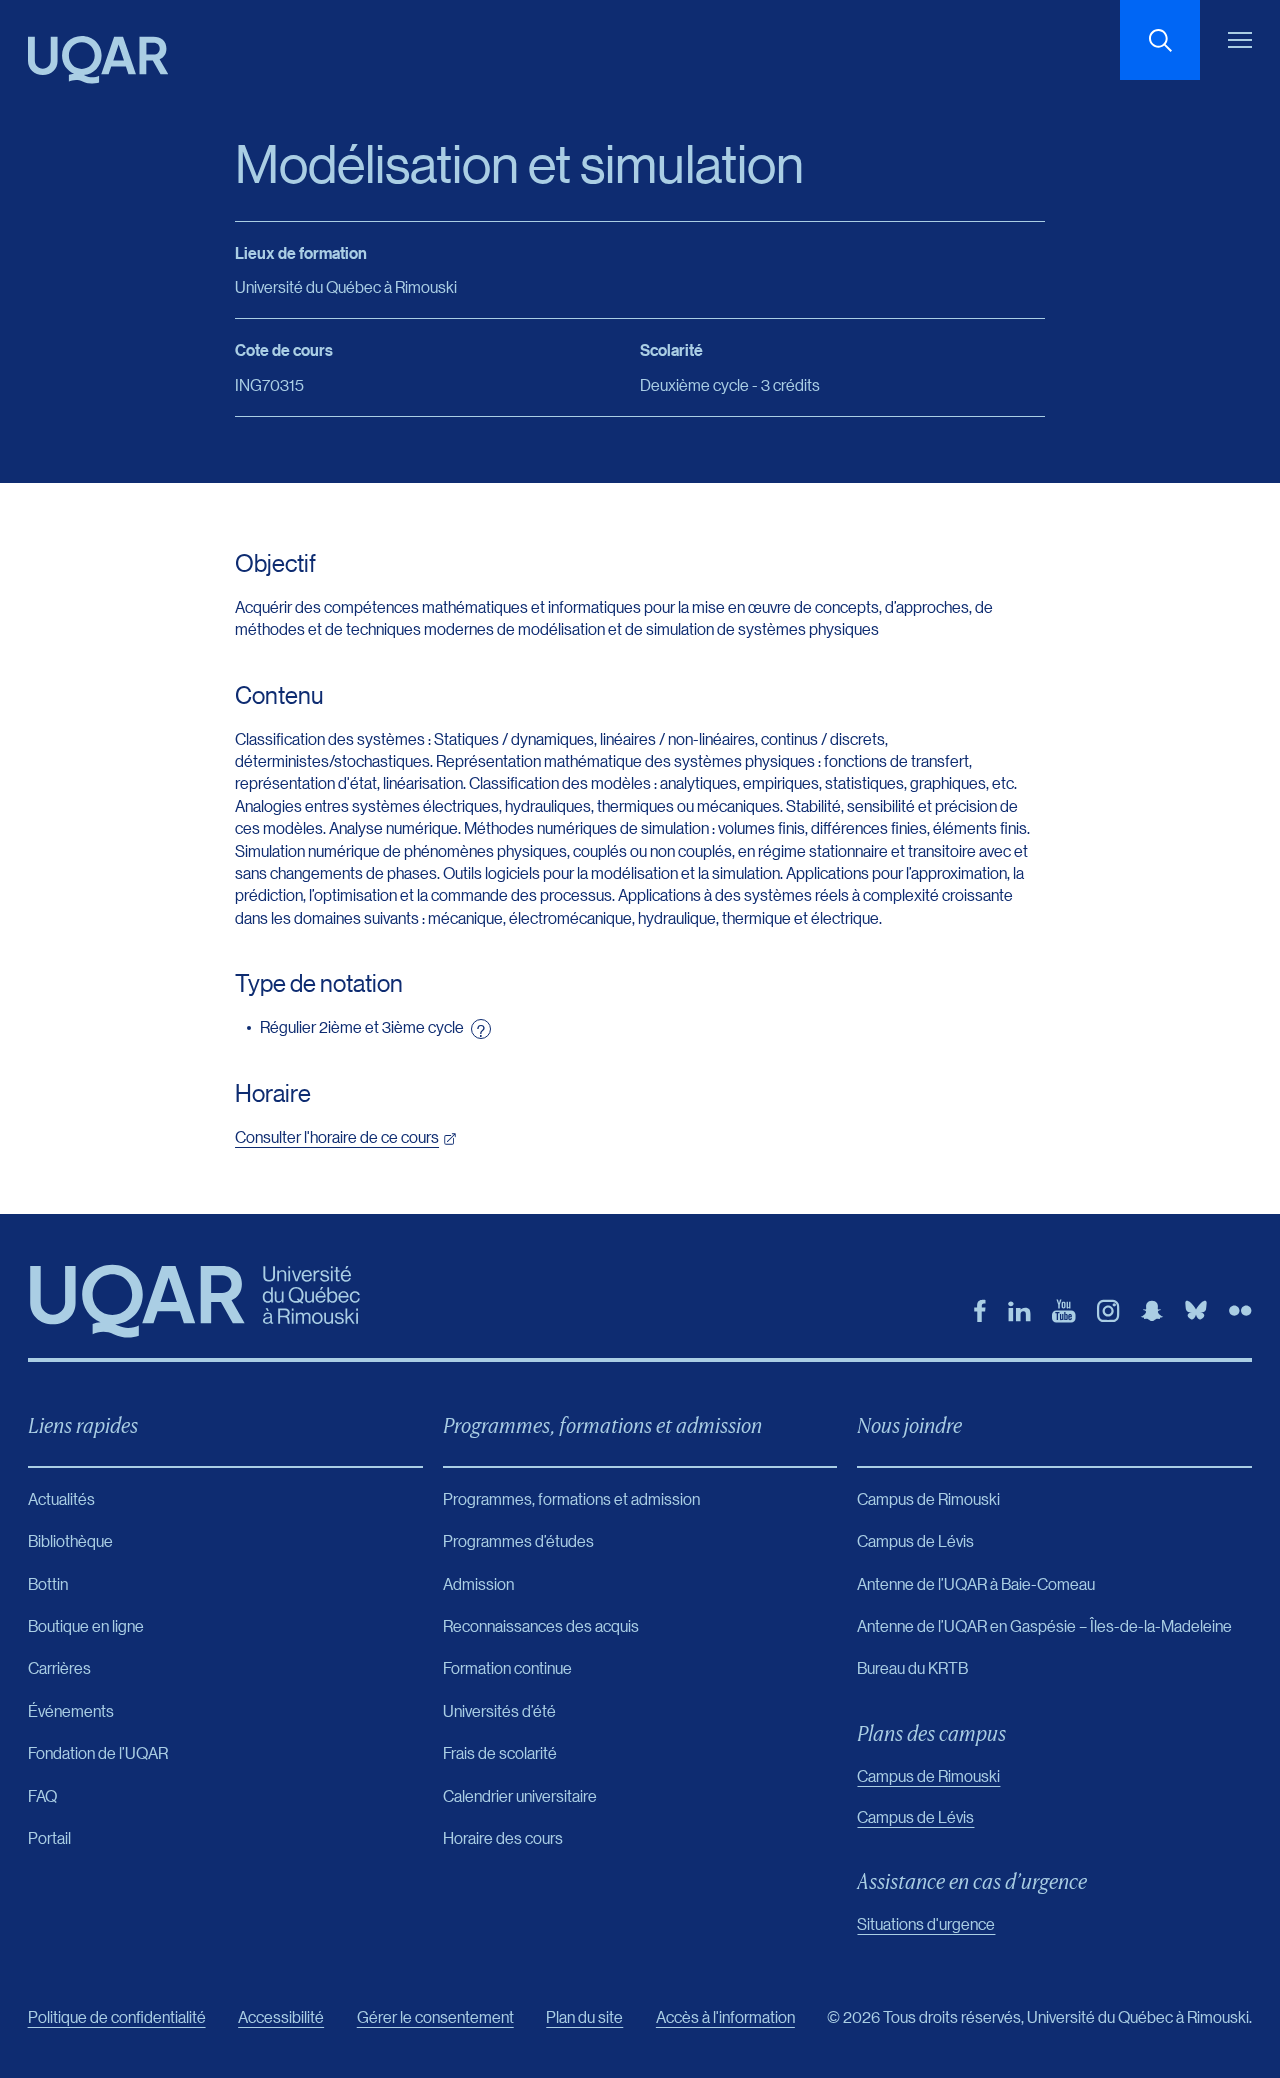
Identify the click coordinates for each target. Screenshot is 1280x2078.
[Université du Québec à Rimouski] (98, 60)
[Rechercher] (1160, 40)
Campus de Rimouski (928, 1775)
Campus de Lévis (915, 1816)
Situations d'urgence (926, 1923)
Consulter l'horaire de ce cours (337, 1136)
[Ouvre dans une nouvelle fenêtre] (980, 1311)
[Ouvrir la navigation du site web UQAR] (1240, 40)
